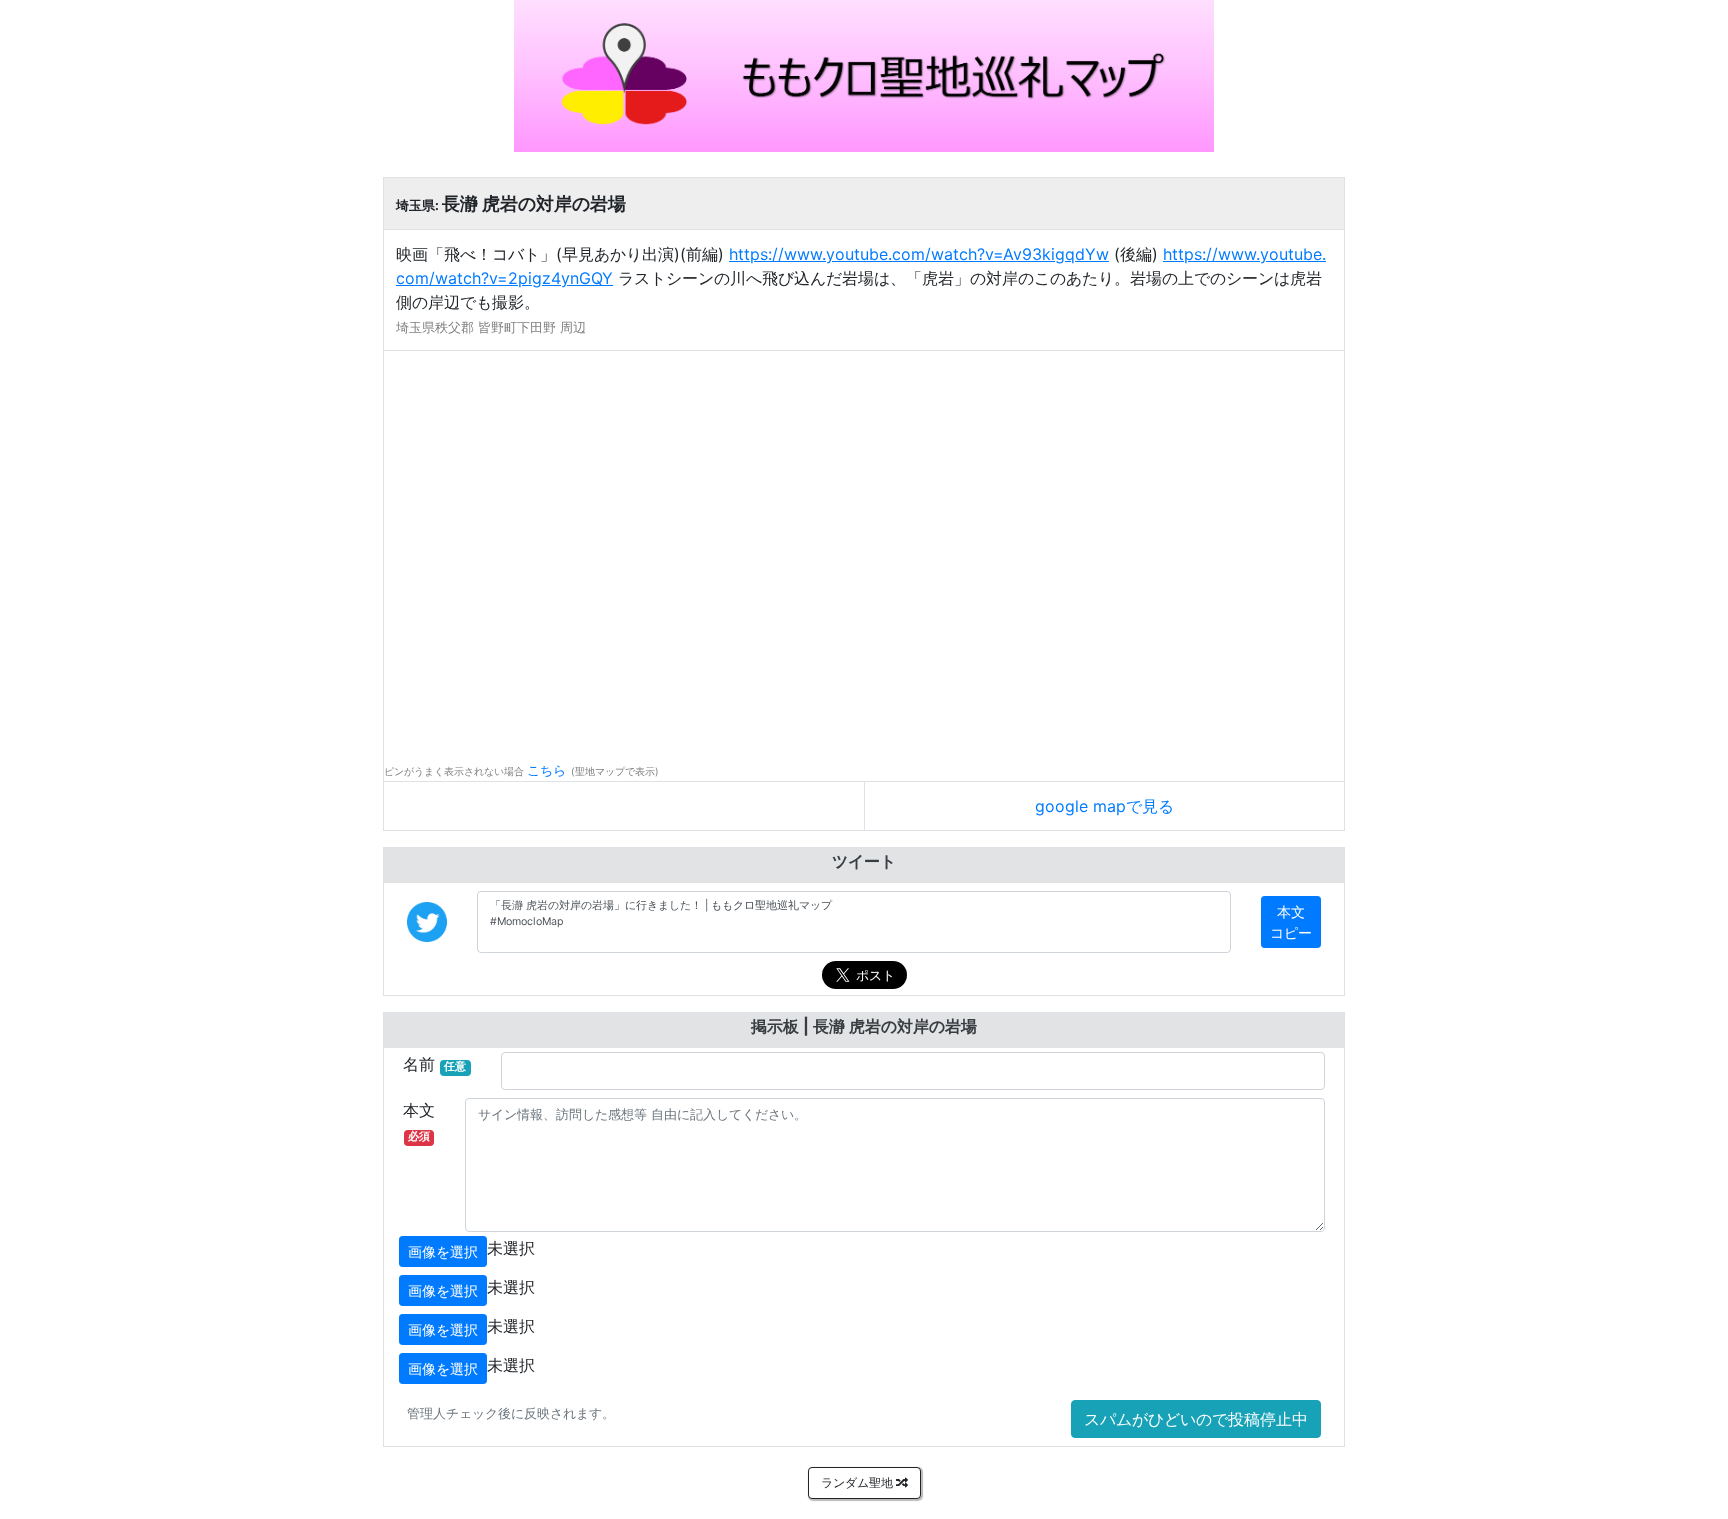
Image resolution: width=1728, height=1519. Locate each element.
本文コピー (1291, 922)
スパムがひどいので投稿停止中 (1196, 1419)
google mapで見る (1104, 806)
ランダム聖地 (858, 1482)
